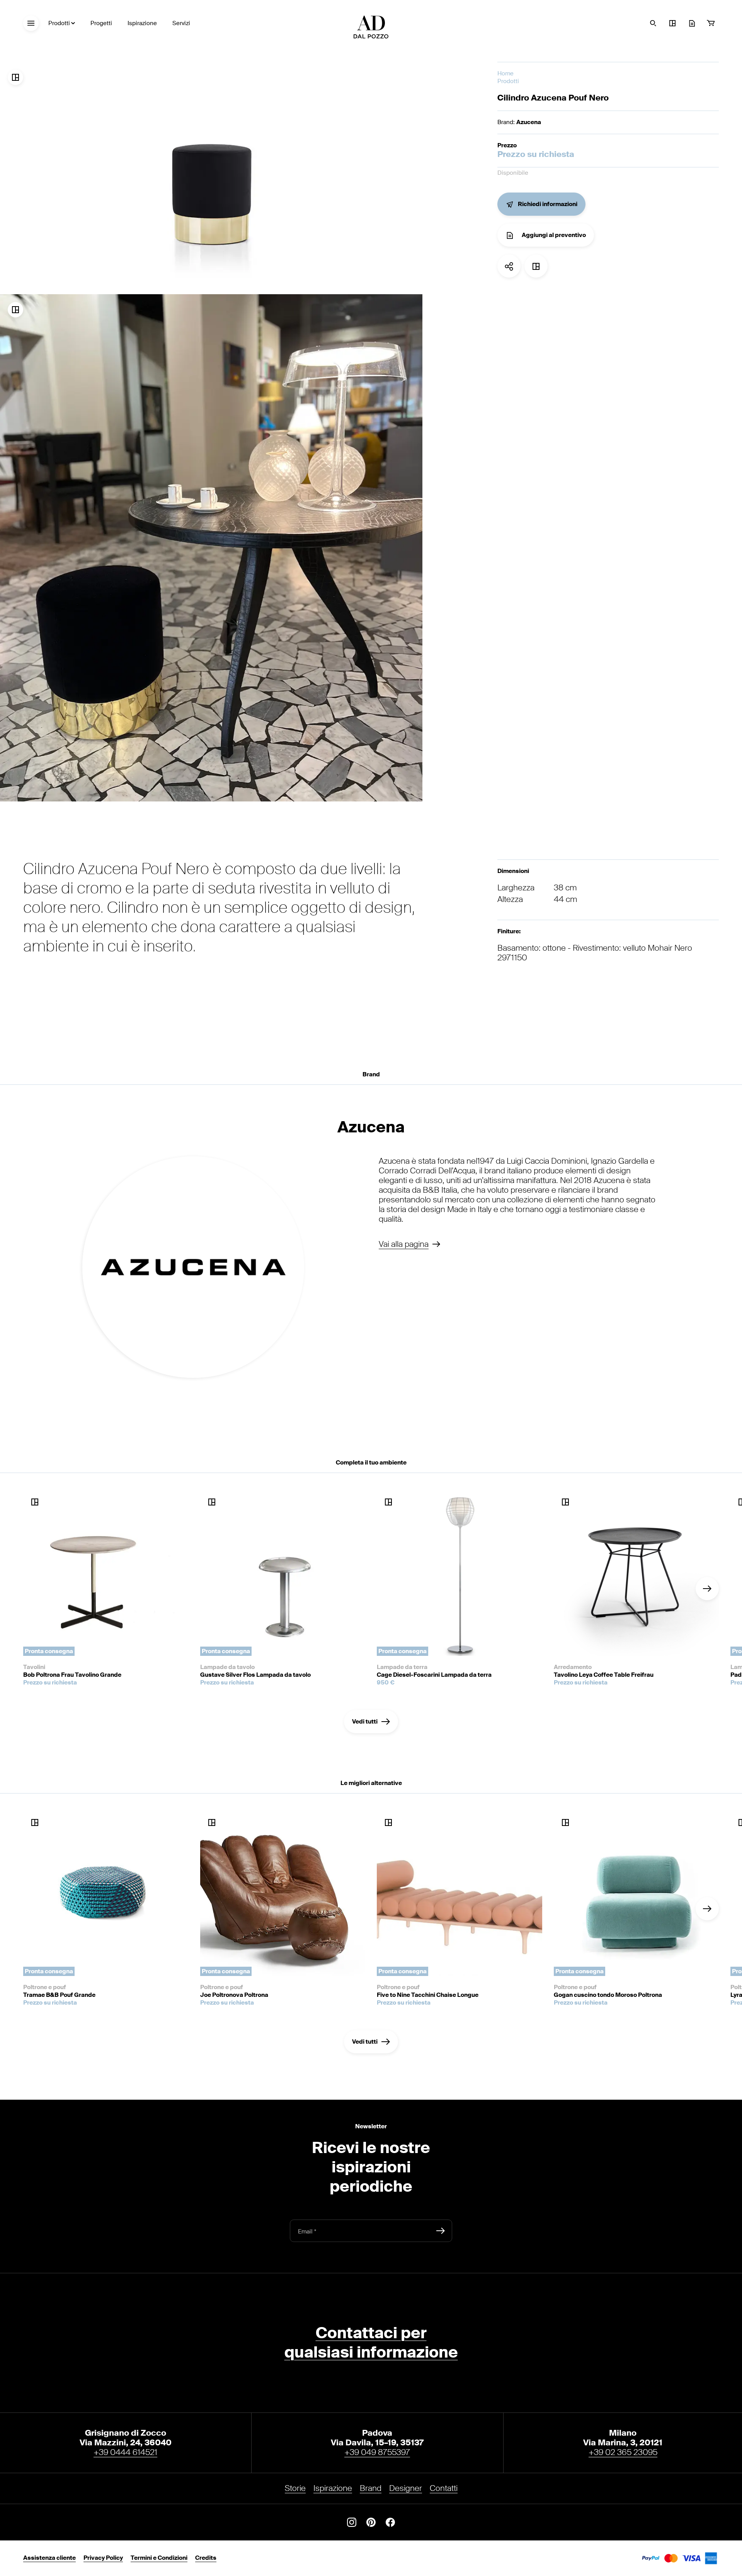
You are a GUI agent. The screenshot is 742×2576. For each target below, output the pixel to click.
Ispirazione (142, 23)
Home (505, 74)
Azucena (529, 122)
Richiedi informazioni (548, 205)
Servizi (181, 23)
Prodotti (59, 23)
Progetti (101, 23)
